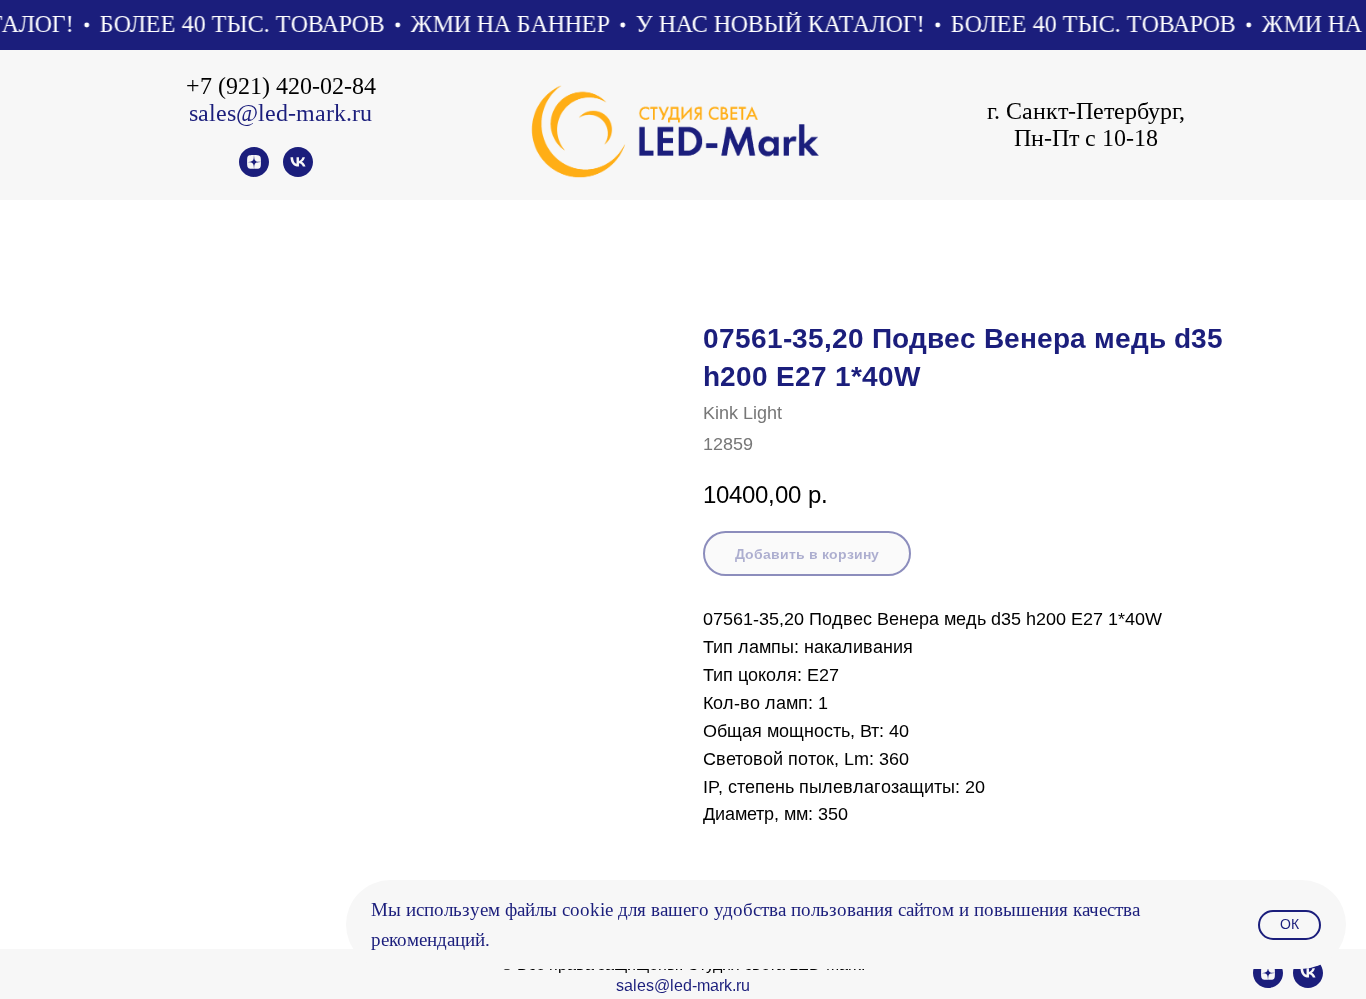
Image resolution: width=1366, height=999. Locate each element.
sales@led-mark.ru (280, 113)
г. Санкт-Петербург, (1086, 111)
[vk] (298, 171)
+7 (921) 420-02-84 (281, 86)
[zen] (254, 171)
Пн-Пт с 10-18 (1086, 138)
